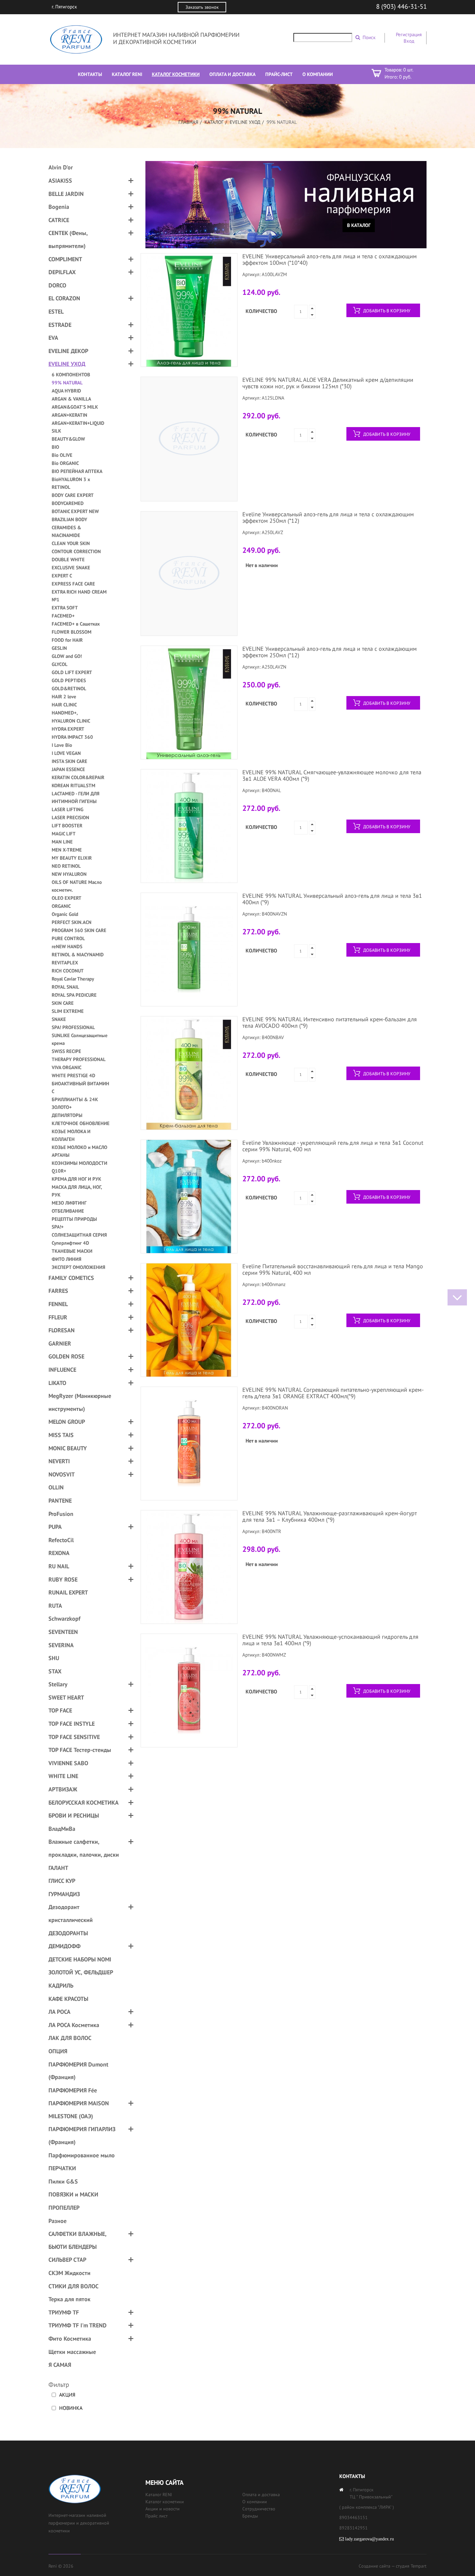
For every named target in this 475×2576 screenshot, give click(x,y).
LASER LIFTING (68, 809)
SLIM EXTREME (68, 1011)
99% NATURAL (67, 383)
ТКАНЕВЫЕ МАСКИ (72, 1251)
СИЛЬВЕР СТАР (67, 2260)
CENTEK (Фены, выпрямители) (68, 239)
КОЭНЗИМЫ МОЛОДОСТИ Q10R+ (79, 1167)
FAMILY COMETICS (71, 1278)
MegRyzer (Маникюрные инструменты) (80, 1402)
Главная (188, 122)
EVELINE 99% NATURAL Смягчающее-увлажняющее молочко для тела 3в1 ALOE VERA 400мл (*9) (332, 775)
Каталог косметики (165, 2502)
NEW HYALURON (69, 874)
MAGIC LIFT (64, 834)
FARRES (58, 1291)
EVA (53, 338)
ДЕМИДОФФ (64, 1946)
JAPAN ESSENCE (68, 769)
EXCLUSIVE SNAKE (71, 568)
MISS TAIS (61, 1435)
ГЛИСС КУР (62, 1881)
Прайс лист (157, 2516)
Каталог (214, 122)
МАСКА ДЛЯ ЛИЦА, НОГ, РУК (77, 1191)
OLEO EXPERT (67, 898)
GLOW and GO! (67, 656)
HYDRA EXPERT (68, 729)
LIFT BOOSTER (67, 826)
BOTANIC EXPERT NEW (75, 511)
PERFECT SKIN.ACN (72, 922)
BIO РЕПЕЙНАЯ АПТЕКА (77, 471)
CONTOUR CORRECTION (76, 551)
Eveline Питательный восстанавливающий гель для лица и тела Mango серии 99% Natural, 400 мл (333, 1269)
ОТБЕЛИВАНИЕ (68, 1211)
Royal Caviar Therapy (73, 979)
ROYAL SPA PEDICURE (74, 995)
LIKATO (57, 1383)
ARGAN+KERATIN (69, 415)
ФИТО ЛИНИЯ (67, 1259)
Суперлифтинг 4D (70, 1243)
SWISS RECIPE (66, 1051)
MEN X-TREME (67, 850)
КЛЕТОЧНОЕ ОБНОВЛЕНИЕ (81, 1123)
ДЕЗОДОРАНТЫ (68, 1933)
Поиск (369, 37)
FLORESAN (62, 1330)
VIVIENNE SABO (68, 1763)
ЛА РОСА (59, 2012)
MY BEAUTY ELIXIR (72, 858)
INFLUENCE (62, 1370)
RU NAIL (59, 1566)
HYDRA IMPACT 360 (72, 737)
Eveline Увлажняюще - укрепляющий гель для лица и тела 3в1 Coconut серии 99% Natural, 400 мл (333, 1146)
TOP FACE (60, 1710)
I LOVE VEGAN (66, 753)
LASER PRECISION (70, 817)
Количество (261, 311)
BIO (55, 447)
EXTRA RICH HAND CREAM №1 (79, 596)
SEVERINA (61, 1645)
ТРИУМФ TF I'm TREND (78, 2325)
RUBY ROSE (63, 1579)
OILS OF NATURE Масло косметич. (77, 886)
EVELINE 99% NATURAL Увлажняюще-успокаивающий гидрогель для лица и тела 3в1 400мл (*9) (330, 1640)
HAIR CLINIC (64, 705)
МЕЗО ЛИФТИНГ (69, 1203)
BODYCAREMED (68, 503)
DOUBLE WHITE (68, 559)
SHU (54, 1658)
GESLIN (59, 648)
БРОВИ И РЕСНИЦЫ (74, 1815)
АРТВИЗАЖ (63, 1789)
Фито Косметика (70, 2339)
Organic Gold (65, 914)
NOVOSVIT (62, 1474)
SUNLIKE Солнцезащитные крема (80, 1039)
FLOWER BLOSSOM (72, 632)
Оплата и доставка (261, 2495)
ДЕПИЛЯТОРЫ (67, 1115)
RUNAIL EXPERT (68, 1592)
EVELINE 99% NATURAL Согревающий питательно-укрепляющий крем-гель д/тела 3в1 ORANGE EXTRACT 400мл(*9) (333, 1393)
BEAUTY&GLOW (68, 439)
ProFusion (61, 1514)
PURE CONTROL (68, 938)
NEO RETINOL (66, 866)
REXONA (59, 1553)
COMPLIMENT (65, 259)
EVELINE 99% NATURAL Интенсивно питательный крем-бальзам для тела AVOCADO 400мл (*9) (330, 1022)
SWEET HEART (66, 1697)
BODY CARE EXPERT (73, 495)
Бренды (250, 2516)
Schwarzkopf (64, 1619)
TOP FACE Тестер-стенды (80, 1750)
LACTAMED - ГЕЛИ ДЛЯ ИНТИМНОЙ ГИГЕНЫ (76, 797)
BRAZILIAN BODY (69, 519)
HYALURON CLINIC (71, 721)
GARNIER (60, 1343)
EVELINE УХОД (245, 122)
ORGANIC (61, 906)
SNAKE (59, 1019)
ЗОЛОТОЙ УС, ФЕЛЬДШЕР (81, 1972)
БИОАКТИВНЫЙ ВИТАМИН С (80, 1087)
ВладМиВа (62, 1829)
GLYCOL (60, 664)
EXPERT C (62, 576)
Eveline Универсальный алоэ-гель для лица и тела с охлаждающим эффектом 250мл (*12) (328, 517)
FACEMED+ (63, 616)
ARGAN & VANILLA (71, 399)
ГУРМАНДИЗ (64, 1894)
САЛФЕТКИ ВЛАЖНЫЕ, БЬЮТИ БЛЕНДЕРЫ (77, 2240)
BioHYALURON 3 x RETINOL (71, 483)
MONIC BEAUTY (68, 1448)
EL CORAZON (64, 298)
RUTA (55, 1606)
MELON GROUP (67, 1422)
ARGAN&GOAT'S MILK (75, 407)
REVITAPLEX (65, 963)
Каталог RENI (159, 2495)
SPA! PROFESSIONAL (73, 1027)
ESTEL (56, 311)
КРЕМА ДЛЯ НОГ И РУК (76, 1179)
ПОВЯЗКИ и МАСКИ (73, 2194)
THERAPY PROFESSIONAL (79, 1059)
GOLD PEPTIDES (69, 680)
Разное (58, 2221)
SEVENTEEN (63, 1632)
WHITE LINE (63, 1776)
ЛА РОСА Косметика (74, 2025)
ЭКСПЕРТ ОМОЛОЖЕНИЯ (79, 1267)
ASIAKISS (60, 181)
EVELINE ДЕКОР (68, 351)
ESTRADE (60, 325)
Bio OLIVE (62, 455)
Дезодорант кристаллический (71, 1913)
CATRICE (59, 220)
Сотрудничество (259, 2509)
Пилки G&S (63, 2181)
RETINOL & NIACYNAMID (78, 955)
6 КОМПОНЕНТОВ (71, 375)
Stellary (58, 1684)
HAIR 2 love (64, 697)
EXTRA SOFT (65, 608)
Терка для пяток (69, 2299)
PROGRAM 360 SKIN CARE (79, 930)
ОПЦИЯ (58, 2051)
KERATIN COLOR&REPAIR (78, 777)
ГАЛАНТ (58, 1868)
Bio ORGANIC (65, 463)
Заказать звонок (202, 7)
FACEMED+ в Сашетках (76, 624)
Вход (409, 41)
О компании (255, 2502)
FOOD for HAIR (67, 640)
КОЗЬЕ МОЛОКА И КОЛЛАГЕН (71, 1135)
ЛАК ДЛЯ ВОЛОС (70, 2038)
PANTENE (60, 1501)
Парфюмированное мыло (82, 2155)
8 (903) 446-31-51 (401, 6)
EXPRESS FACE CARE (73, 584)
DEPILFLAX (62, 272)
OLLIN (56, 1487)
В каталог (359, 225)
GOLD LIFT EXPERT (72, 672)
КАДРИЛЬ (61, 1986)
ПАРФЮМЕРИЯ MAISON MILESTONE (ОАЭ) (79, 2110)
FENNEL (58, 1304)
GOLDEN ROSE (66, 1356)
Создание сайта (375, 2566)
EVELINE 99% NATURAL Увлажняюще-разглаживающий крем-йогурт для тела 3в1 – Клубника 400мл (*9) (329, 1516)
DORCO (57, 285)
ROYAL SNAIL (65, 987)
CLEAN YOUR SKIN (71, 543)
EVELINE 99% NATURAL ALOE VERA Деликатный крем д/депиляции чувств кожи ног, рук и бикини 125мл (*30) (328, 383)
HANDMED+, (65, 713)
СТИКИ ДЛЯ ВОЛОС (74, 2286)
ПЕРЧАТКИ (62, 2168)
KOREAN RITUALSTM (74, 785)
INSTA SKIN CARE (69, 761)
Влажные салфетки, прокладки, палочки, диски (84, 1848)
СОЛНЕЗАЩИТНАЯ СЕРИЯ (79, 1235)
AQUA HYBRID (66, 391)
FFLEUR (58, 1317)
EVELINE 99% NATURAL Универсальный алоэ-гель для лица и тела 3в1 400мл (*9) (332, 899)
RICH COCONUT (68, 971)
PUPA (55, 1527)
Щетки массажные (72, 2352)
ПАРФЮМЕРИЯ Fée (73, 2090)
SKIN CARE (63, 1003)
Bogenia (59, 207)
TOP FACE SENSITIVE (74, 1737)
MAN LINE (62, 842)
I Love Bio (62, 745)
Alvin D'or (61, 167)
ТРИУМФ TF (64, 2312)
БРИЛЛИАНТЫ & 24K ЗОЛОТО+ (75, 1103)
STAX (55, 1671)
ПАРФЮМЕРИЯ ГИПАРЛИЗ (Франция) (82, 2136)
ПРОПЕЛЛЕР (64, 2208)
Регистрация (409, 34)
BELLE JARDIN (66, 194)
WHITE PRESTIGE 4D (74, 1075)
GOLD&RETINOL (69, 688)
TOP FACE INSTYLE (72, 1724)
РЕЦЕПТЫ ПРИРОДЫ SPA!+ (74, 1223)
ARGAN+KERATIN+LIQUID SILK (78, 427)
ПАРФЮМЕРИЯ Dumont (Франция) (78, 2071)
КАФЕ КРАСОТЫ (68, 1999)
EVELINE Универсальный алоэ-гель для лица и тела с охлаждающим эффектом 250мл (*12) (330, 652)
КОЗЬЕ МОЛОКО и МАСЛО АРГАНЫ (79, 1151)
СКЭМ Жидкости (69, 2273)
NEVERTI (59, 1461)
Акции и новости (163, 2509)
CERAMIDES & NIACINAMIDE (66, 531)
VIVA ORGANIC (67, 1067)
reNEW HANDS (67, 946)
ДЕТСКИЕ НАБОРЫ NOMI (80, 1959)
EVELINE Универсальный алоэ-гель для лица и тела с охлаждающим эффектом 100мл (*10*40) (330, 259)
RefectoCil (61, 1540)
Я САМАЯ (60, 2365)
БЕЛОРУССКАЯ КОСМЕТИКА (84, 1803)
